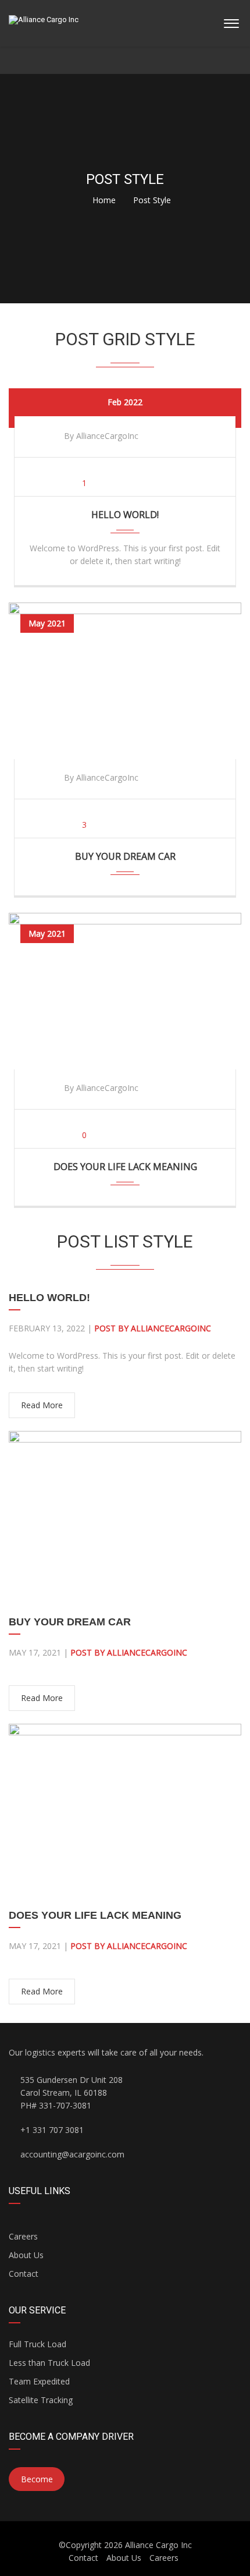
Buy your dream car (125, 856)
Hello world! (125, 515)
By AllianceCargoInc (101, 436)
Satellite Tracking (41, 2400)
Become (37, 2479)
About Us (26, 2255)
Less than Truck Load (49, 2363)
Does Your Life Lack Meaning (125, 1167)
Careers (23, 2236)
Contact (24, 2274)
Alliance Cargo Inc (158, 2545)
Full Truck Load (37, 2344)
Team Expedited (39, 2381)
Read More (42, 1405)
